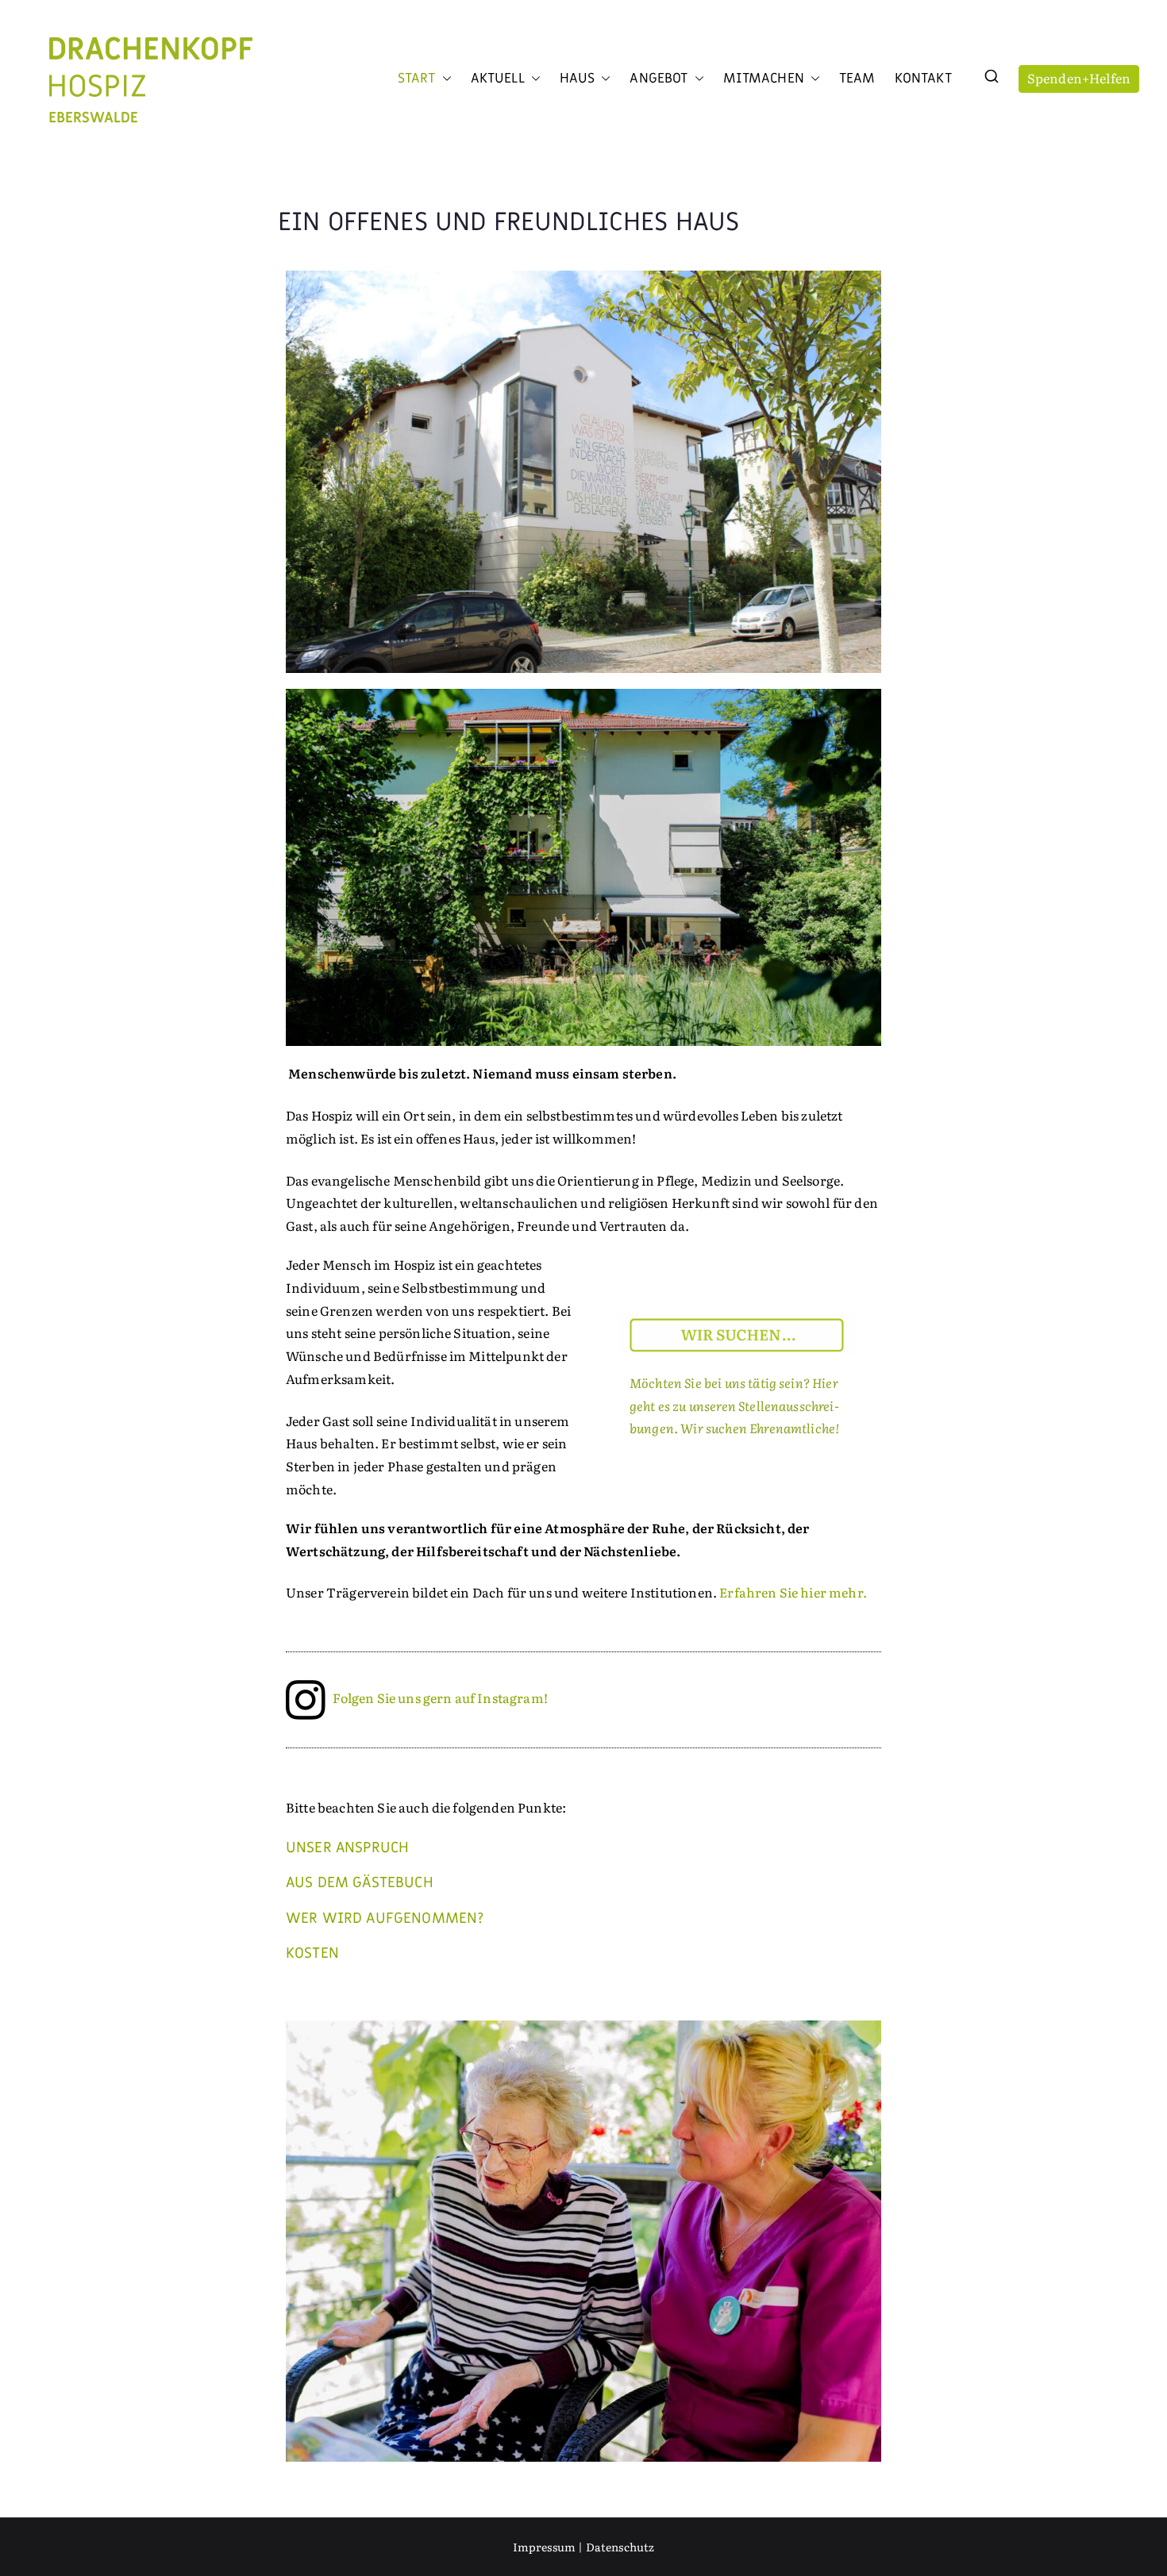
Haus (578, 79)
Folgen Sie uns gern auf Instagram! (440, 1697)
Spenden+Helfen (1079, 78)
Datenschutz (620, 2547)
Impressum (544, 2547)
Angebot (659, 79)
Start (417, 79)
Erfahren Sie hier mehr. (793, 1592)
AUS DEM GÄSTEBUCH (360, 1882)
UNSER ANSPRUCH (347, 1847)
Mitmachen (764, 79)
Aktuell (498, 79)
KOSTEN (312, 1953)
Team (857, 79)
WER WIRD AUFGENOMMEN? (385, 1918)
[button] (444, 79)
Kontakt (923, 79)
